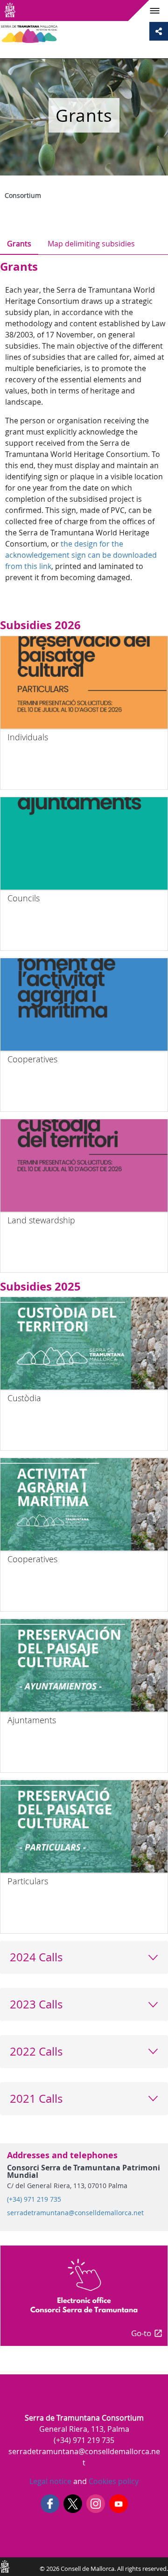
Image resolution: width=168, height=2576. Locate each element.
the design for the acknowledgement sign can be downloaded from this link (81, 555)
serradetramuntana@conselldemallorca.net (75, 2213)
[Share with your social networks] (159, 31)
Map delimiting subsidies (91, 244)
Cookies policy (113, 2481)
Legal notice (50, 2481)
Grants (19, 244)
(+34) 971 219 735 (34, 2199)
